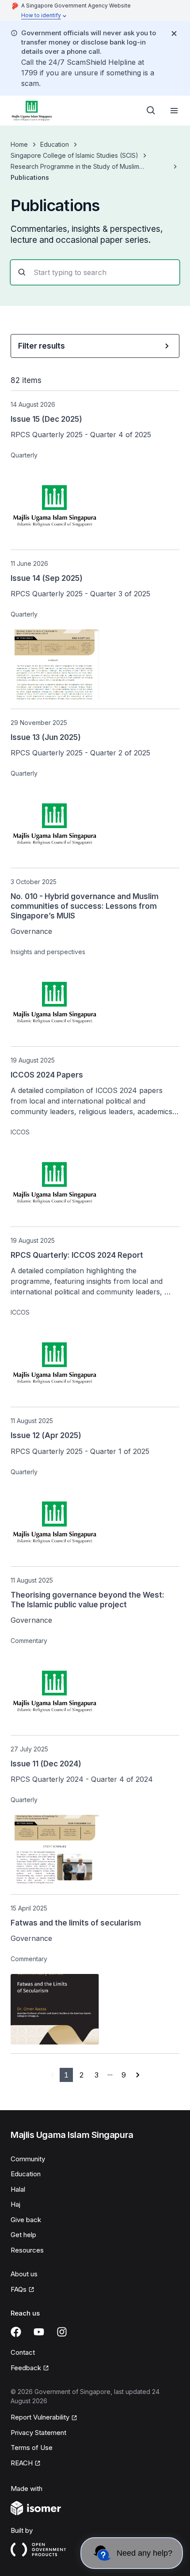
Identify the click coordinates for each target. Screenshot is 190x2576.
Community (28, 2159)
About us (24, 2274)
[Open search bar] (151, 111)
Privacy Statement (38, 2433)
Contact (23, 2352)
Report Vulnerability (40, 2417)
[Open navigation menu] (174, 111)
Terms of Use (32, 2448)
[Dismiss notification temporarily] (174, 33)
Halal (18, 2189)
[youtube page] (39, 2332)
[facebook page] (16, 2332)
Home (19, 144)
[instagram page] (62, 2332)
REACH (22, 2463)
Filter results (42, 346)
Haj (15, 2204)
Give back (26, 2220)
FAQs (19, 2289)
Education (55, 144)
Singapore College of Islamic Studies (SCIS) (74, 155)
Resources (27, 2250)
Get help (23, 2235)
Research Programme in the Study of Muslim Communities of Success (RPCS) (75, 167)
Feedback (26, 2368)
